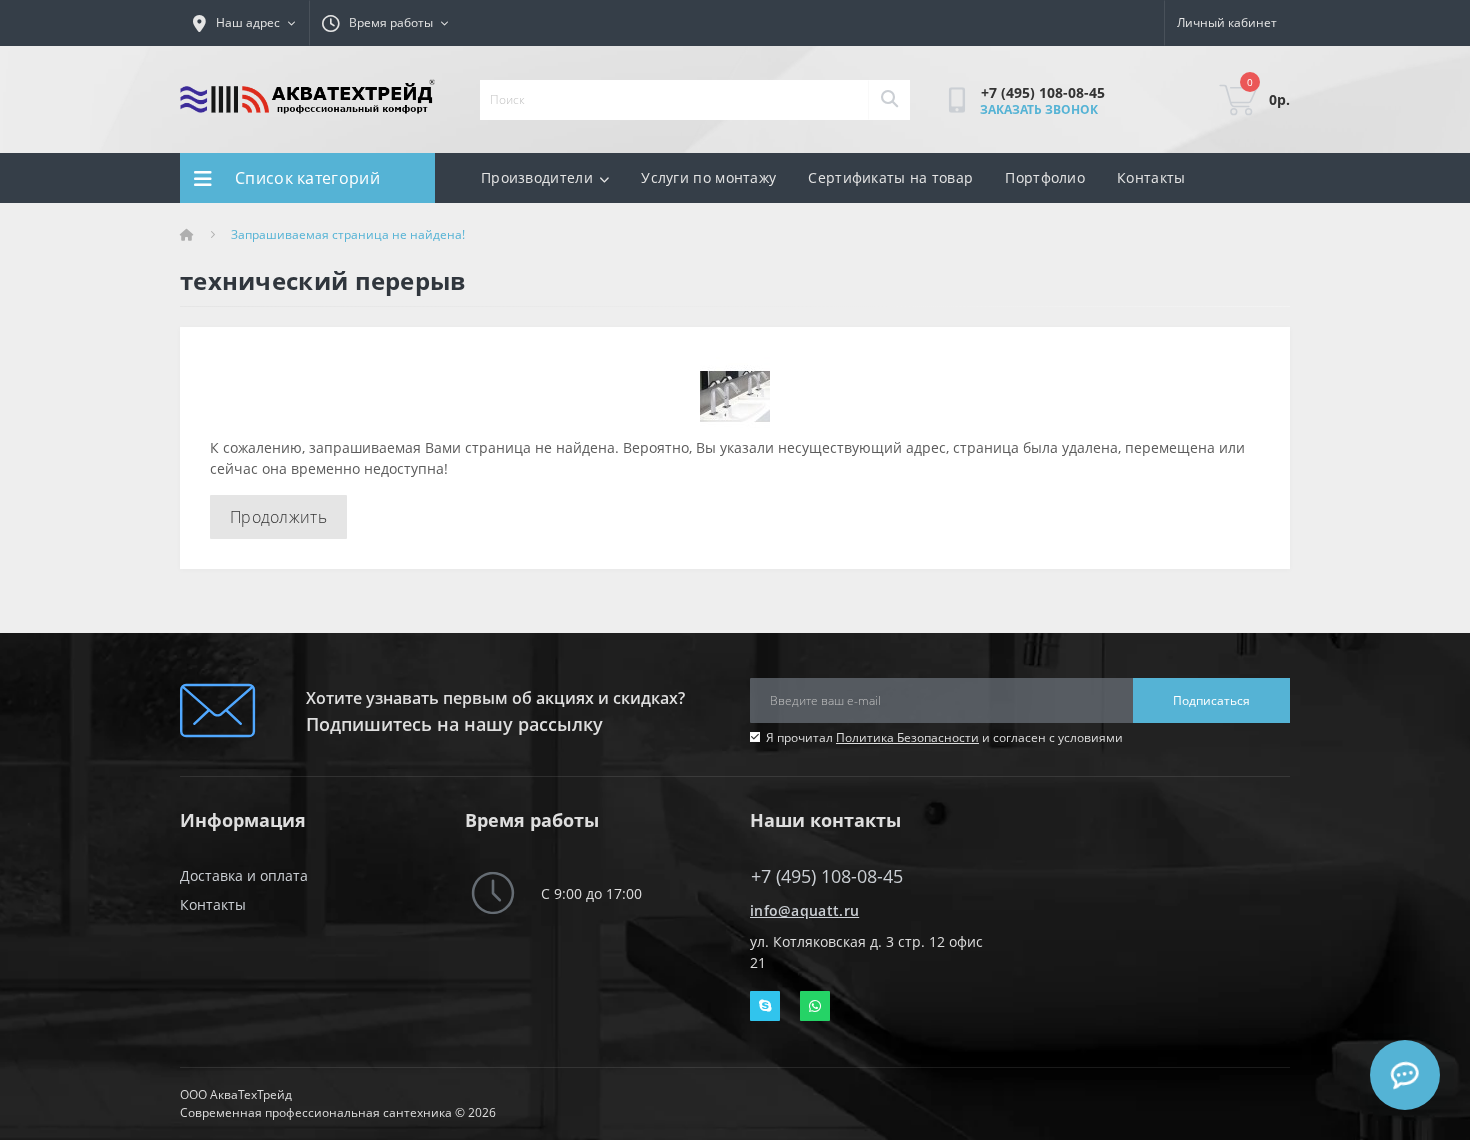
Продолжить (278, 517)
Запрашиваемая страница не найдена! (348, 234)
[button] (385, 23)
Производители (537, 177)
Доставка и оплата (244, 875)
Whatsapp (815, 1006)
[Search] (889, 100)
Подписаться (1211, 700)
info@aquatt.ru (804, 910)
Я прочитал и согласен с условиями (944, 737)
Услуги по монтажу (708, 177)
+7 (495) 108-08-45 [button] (827, 876)
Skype (765, 1006)
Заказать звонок (1039, 109)
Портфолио (1045, 177)
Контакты (1151, 177)
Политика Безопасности (907, 737)
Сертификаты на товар (890, 177)
